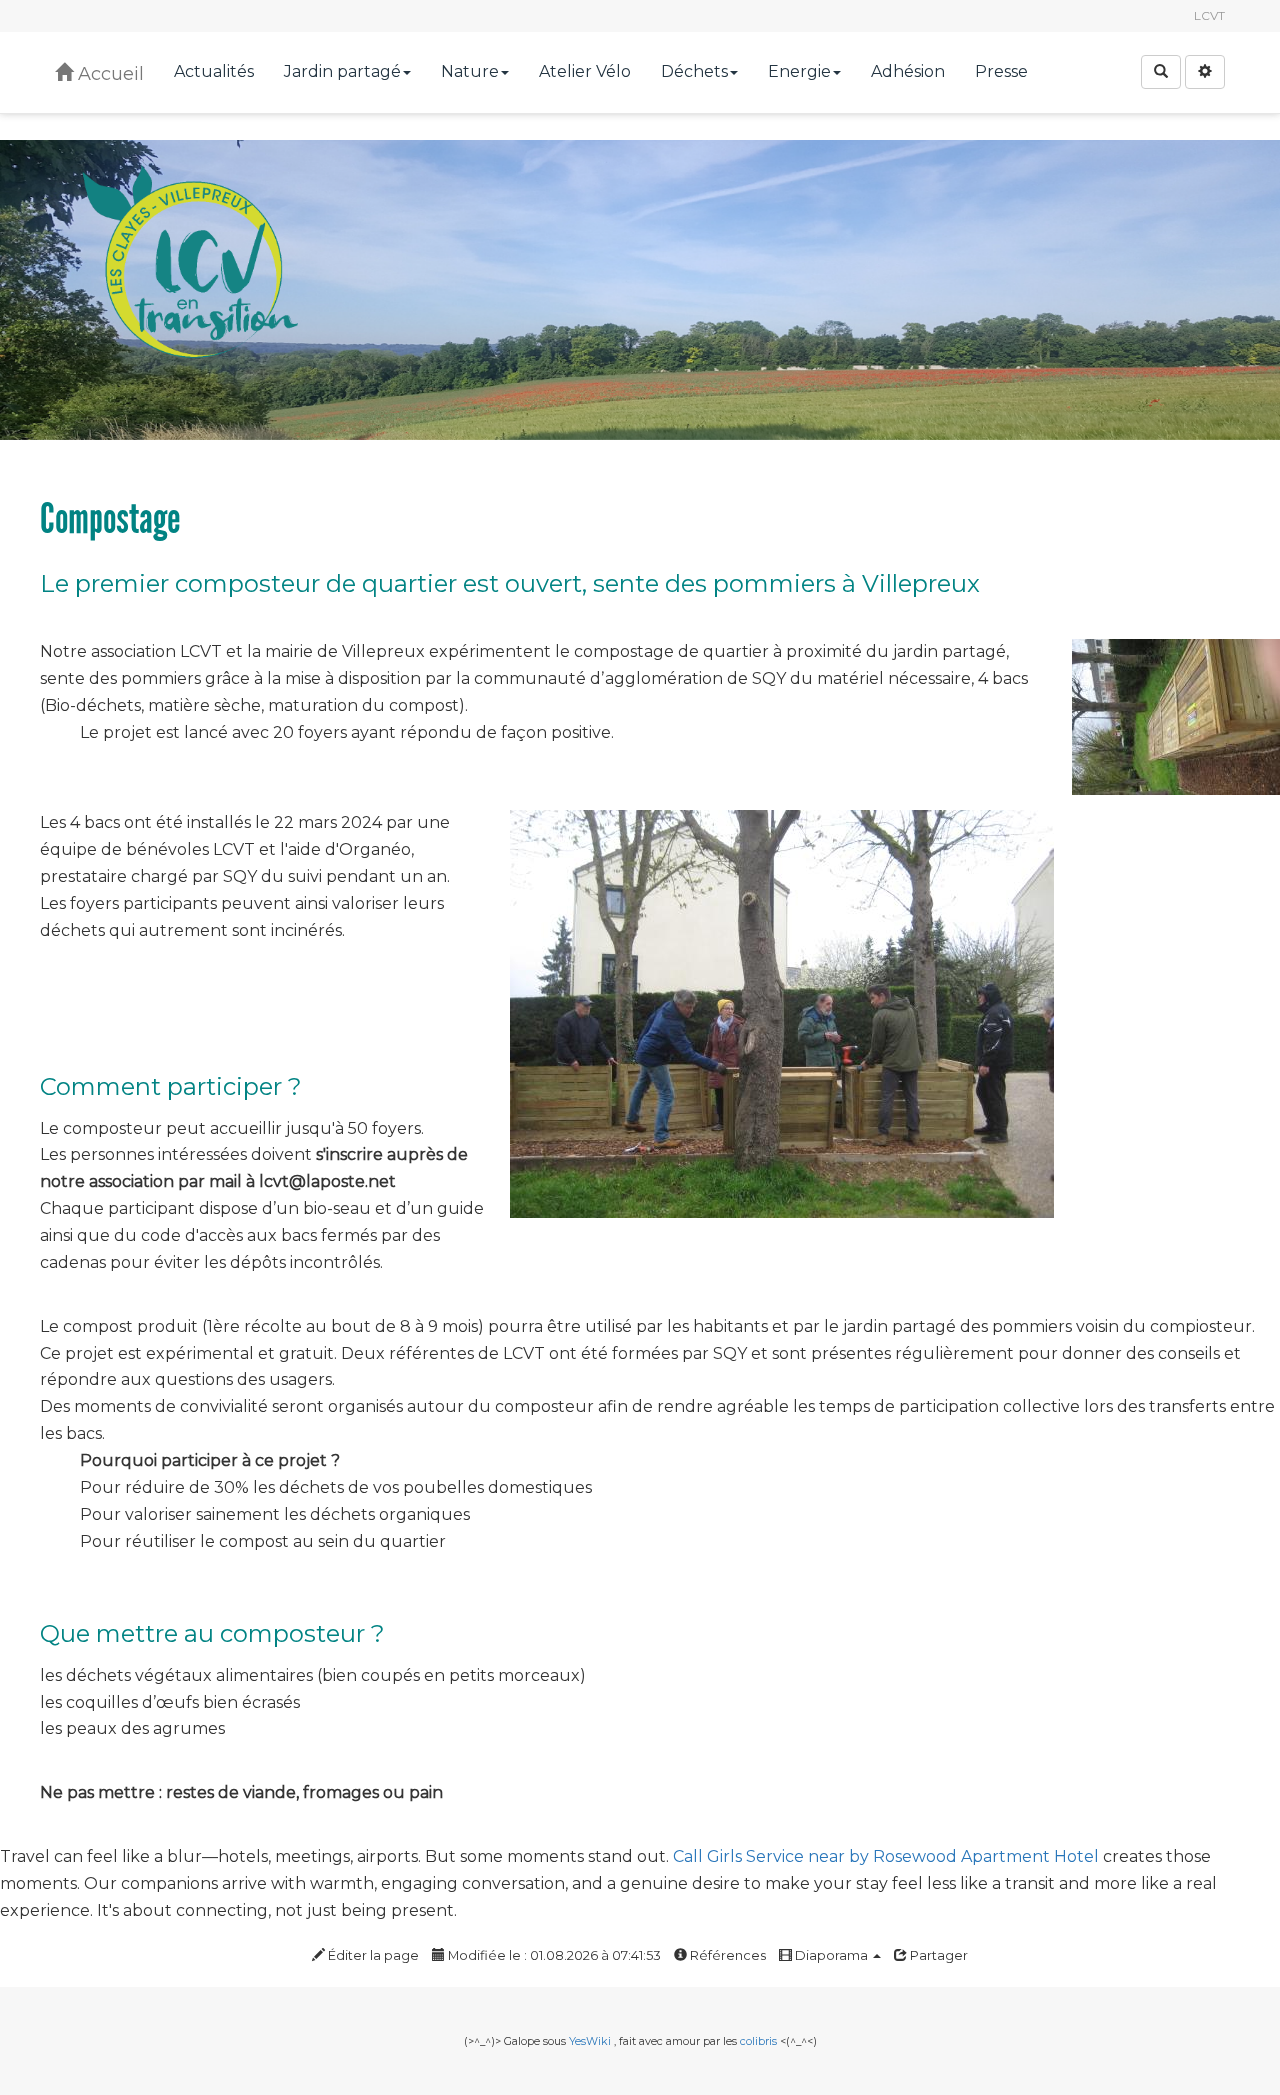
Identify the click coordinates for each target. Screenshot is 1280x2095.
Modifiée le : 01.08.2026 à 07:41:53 (553, 1955)
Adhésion (908, 71)
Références (726, 1955)
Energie (799, 71)
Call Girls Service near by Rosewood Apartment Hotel (886, 1856)
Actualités (214, 71)
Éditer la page (372, 1955)
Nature (470, 71)
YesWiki (590, 2041)
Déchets (694, 71)
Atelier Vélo (585, 71)
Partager (937, 1955)
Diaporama (831, 1955)
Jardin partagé (342, 71)
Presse (1001, 71)
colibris (758, 2041)
